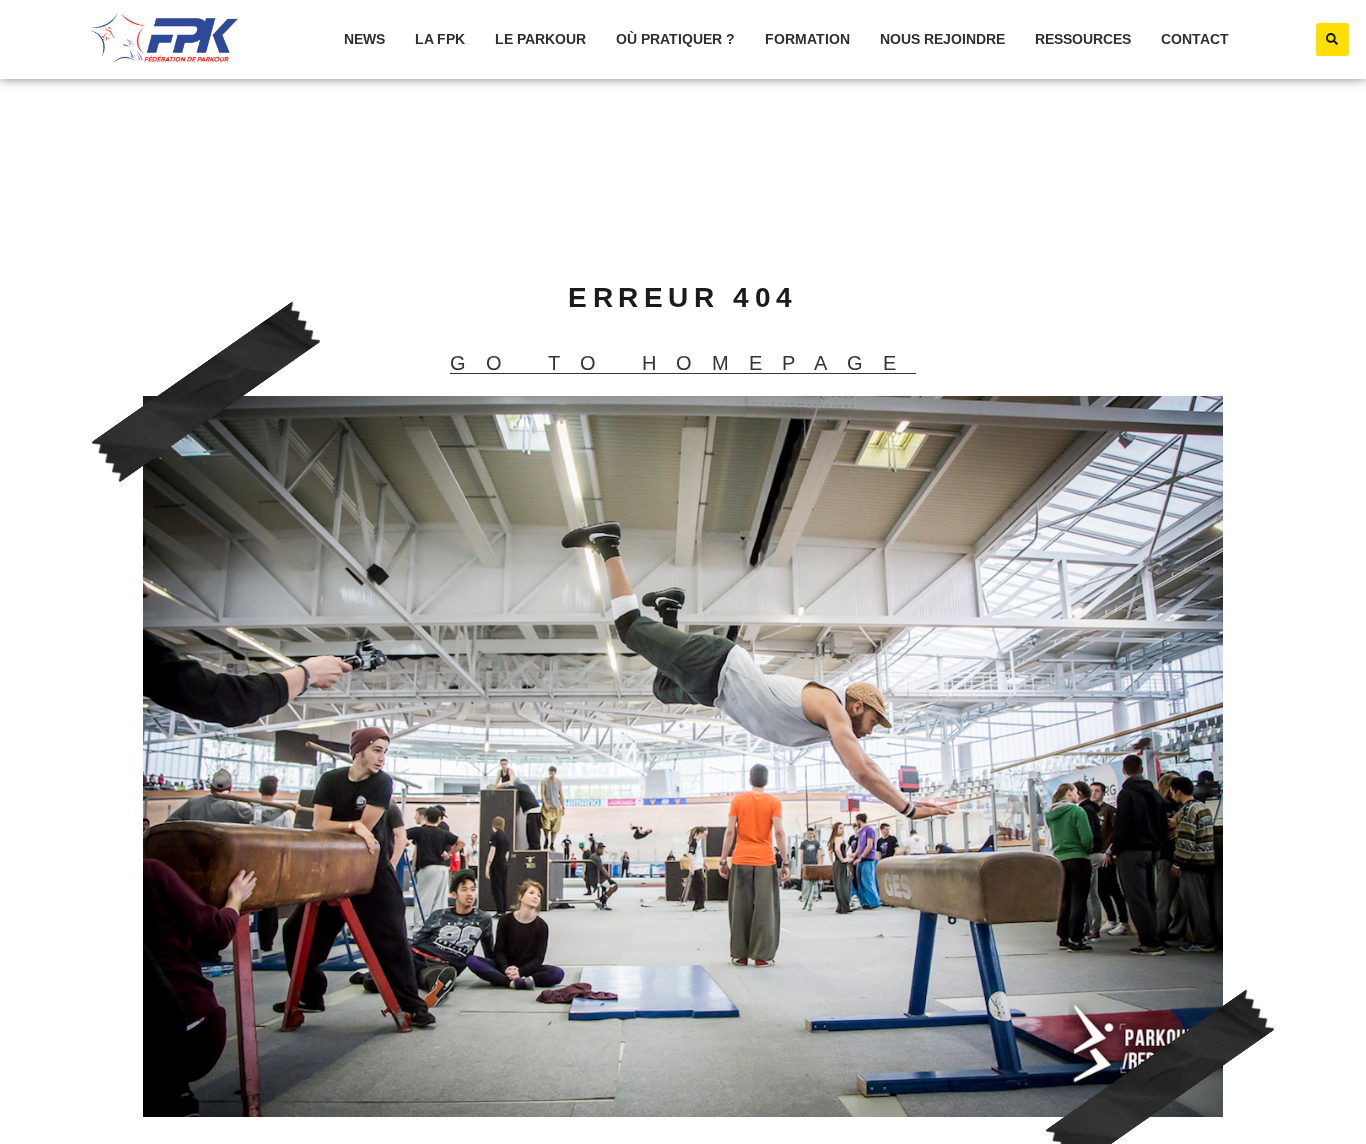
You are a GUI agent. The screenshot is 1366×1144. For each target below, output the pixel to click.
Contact (1195, 39)
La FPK (440, 39)
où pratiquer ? (675, 39)
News (364, 39)
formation (807, 39)
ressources (1083, 39)
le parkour (540, 39)
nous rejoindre (942, 39)
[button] (1332, 39)
